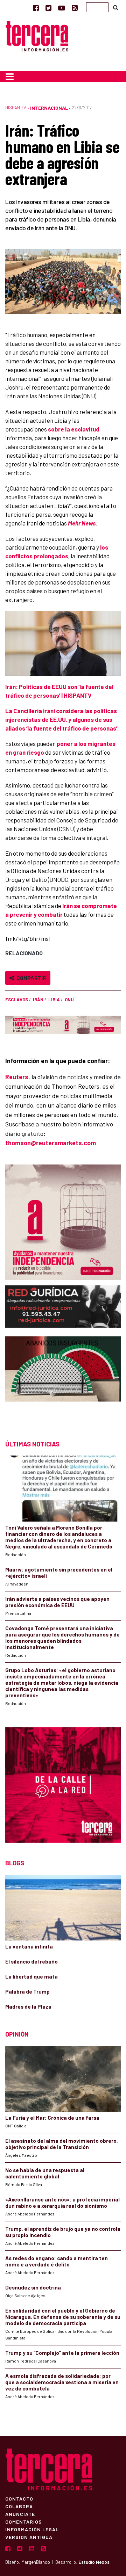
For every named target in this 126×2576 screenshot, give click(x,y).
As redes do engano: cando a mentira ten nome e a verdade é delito (57, 2261)
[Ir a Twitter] (48, 8)
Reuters (17, 1077)
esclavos (17, 1000)
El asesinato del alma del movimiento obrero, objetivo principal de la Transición (62, 2144)
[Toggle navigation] (10, 77)
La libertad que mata (31, 1976)
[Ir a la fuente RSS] (75, 8)
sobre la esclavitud (74, 429)
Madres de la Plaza (28, 2007)
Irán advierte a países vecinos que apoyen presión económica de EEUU (57, 1602)
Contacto (19, 2498)
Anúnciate (20, 2514)
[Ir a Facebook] (36, 8)
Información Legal (32, 2529)
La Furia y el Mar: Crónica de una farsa (52, 2118)
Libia (54, 1000)
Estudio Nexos (94, 2562)
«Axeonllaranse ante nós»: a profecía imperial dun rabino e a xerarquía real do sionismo (62, 2203)
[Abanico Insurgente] (63, 1382)
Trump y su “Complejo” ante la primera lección (62, 2353)
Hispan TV (16, 108)
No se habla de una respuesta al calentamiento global (45, 2173)
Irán (38, 1000)
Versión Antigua (29, 2537)
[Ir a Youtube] (62, 8)
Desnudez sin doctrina (33, 2287)
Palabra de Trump (27, 1991)
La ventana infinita (29, 1946)
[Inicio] (37, 35)
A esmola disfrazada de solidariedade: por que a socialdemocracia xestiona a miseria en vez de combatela (62, 2382)
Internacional (49, 108)
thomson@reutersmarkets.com (51, 1143)
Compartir (30, 978)
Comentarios (24, 2521)
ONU (69, 1000)
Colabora (19, 2506)
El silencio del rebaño (31, 1961)
